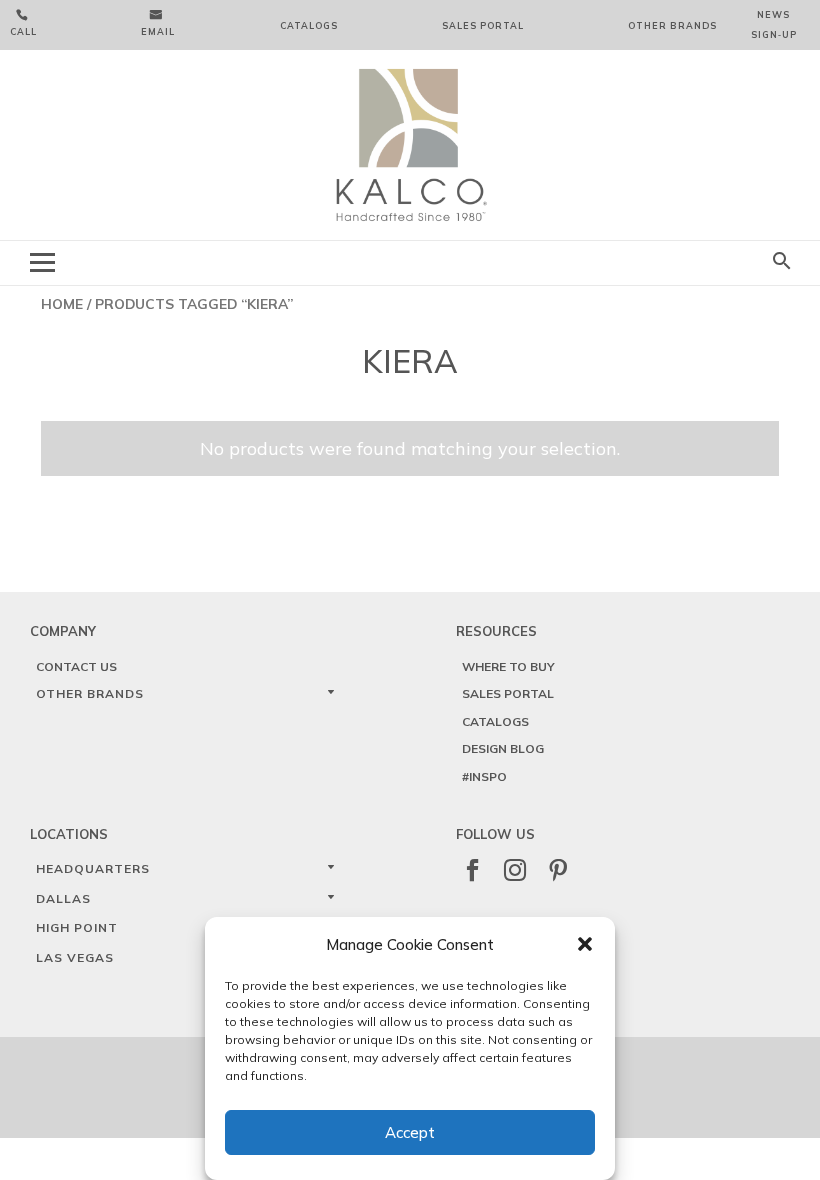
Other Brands (672, 25)
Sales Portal (483, 25)
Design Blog (503, 748)
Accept (410, 1132)
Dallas (63, 898)
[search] (782, 262)
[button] (585, 944)
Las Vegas (75, 957)
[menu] (42, 262)
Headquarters (93, 868)
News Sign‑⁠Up (774, 24)
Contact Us (76, 666)
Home (62, 303)
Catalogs (309, 25)
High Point (77, 927)
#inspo (484, 776)
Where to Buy (508, 666)
